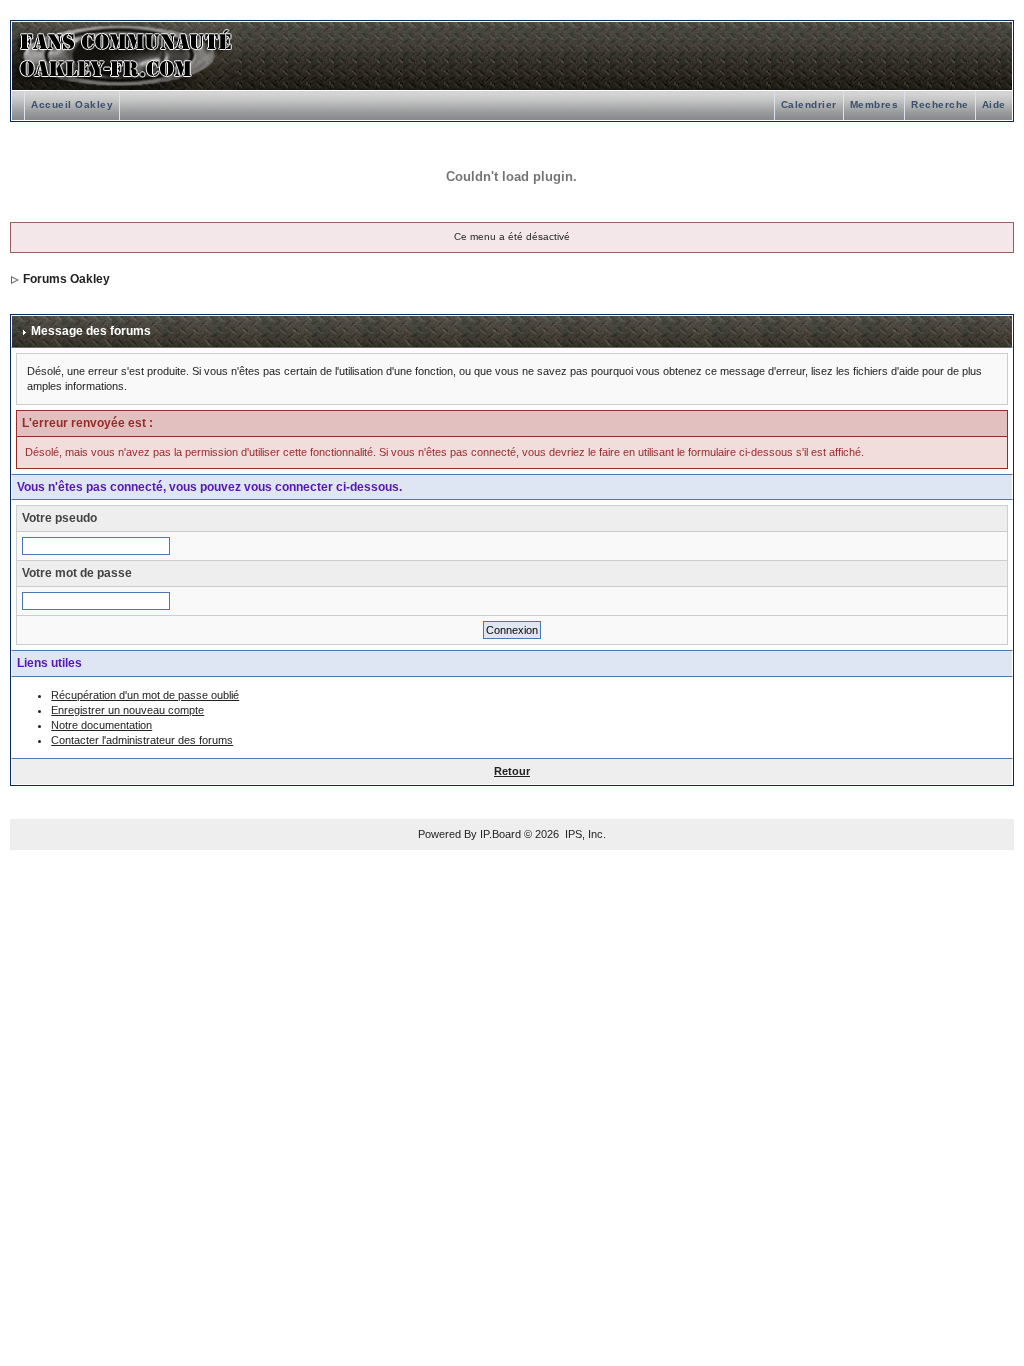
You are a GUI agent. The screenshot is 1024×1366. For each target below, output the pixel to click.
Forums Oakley (66, 279)
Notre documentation (101, 725)
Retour (512, 771)
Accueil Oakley (72, 104)
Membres (874, 104)
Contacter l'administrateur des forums (142, 740)
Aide (994, 104)
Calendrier (809, 104)
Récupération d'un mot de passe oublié (145, 695)
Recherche (940, 104)
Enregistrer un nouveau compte (127, 710)
